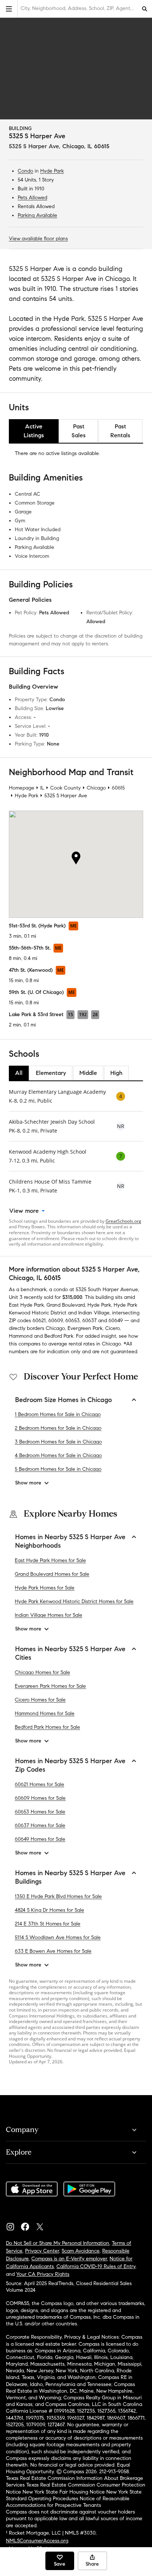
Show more (28, 1483)
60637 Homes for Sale (40, 1825)
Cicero (113, 1328)
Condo (25, 171)
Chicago (96, 788)
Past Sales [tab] (79, 431)
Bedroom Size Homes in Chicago (63, 1400)
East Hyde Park (26, 1305)
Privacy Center (42, 2251)
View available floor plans (38, 239)
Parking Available (37, 215)
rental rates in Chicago (95, 1344)
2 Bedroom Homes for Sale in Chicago (58, 1428)
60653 (72, 1321)
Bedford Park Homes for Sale (47, 1727)
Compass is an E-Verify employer (69, 2259)
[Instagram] (13, 2225)
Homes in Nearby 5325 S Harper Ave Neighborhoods (70, 1541)
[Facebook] (28, 2225)
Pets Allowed (32, 198)
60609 (56, 1321)
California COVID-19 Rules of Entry (96, 2266)
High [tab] (116, 1073)
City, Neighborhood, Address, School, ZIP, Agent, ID (79, 8)
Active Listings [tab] (34, 431)
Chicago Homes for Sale (42, 1672)
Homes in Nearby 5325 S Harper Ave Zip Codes (70, 1765)
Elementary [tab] (51, 1073)
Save (60, 2564)
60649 (116, 1321)
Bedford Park (59, 1336)
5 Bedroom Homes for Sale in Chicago (58, 1469)
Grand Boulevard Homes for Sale (52, 1574)
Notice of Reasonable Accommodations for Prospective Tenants (68, 2502)
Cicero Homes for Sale (40, 1700)
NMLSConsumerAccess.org (37, 2541)
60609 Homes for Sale (40, 1798)
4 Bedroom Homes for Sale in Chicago (58, 1455)
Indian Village (94, 1313)
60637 (89, 1321)
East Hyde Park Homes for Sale (50, 1560)
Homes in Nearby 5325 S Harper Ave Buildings (70, 1877)
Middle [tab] (88, 1073)
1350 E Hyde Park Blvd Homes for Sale (58, 1896)
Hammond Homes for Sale (45, 1713)
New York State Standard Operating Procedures (74, 2495)
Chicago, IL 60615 (86, 146)
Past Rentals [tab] (120, 431)
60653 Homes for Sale (40, 1812)
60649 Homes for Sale (40, 1839)
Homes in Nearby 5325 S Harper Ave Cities (70, 1653)
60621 (39, 1321)
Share (92, 2564)
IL (42, 788)
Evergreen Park (85, 1328)
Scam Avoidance (81, 2251)
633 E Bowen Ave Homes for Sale (53, 1951)
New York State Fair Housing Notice (64, 2492)
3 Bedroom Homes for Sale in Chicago (58, 1442)
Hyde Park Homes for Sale (45, 1588)
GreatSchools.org (123, 1221)
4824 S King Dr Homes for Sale (49, 1910)
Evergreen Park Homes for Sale (50, 1686)
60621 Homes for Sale (39, 1784)
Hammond (21, 1336)
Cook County (65, 788)
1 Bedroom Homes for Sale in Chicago (58, 1414)
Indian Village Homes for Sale (49, 1615)
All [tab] (19, 1073)
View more (24, 1211)
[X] (43, 2225)
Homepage (22, 788)
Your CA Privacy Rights (43, 2274)
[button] (9, 9)
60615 (118, 788)
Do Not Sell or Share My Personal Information (58, 2243)
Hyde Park (52, 171)
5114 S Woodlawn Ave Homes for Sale (58, 1937)
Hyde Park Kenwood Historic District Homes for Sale (74, 1601)
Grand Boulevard (66, 1305)
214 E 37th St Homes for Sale (48, 1924)
